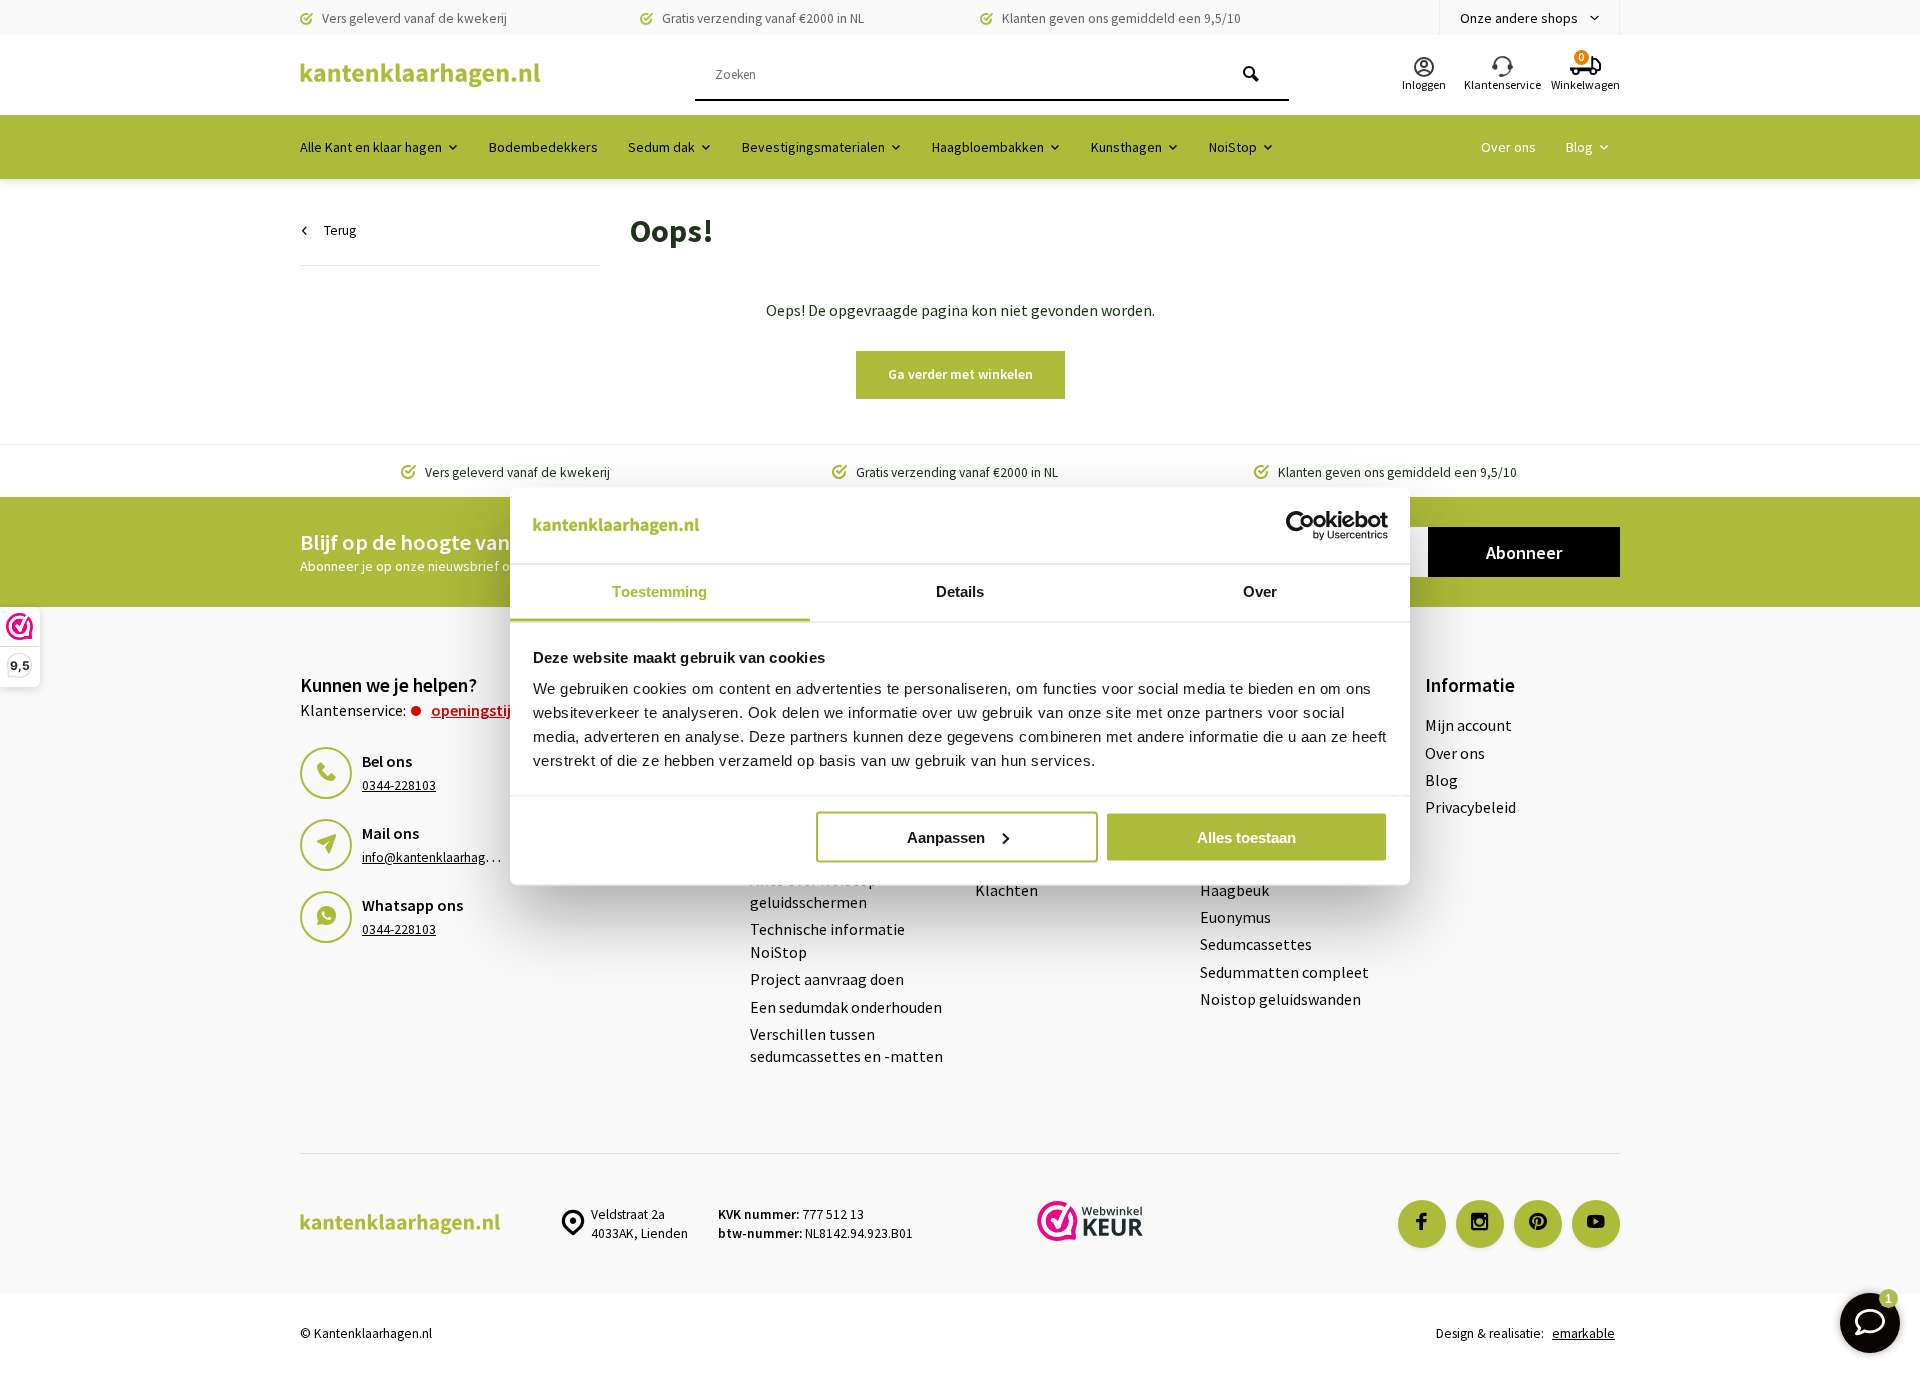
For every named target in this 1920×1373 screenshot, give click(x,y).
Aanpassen (946, 836)
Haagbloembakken (988, 147)
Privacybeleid (1470, 807)
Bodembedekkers (543, 147)
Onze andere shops (1519, 18)
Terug (340, 230)
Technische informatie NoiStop (827, 940)
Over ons (1508, 147)
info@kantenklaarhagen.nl (437, 857)
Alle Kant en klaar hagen (371, 147)
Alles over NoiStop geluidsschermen (813, 891)
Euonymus (1235, 917)
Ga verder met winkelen (960, 374)
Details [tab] (960, 591)
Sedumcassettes (1256, 944)
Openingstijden (484, 710)
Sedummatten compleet (1284, 972)
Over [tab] (1260, 591)
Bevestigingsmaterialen (813, 147)
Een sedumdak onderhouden (846, 1007)
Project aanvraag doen (827, 979)
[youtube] (1596, 1224)
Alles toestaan (1246, 836)
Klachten (1006, 890)
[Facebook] (1422, 1224)
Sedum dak (661, 147)
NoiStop (1233, 147)
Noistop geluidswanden (1280, 999)
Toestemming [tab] (659, 591)
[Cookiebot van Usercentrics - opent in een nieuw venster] (1300, 526)
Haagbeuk (1234, 890)
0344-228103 (399, 785)
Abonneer (1524, 552)
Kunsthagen (1126, 147)
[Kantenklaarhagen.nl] (420, 75)
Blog (1579, 147)
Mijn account (1468, 725)
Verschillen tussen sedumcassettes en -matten (846, 1045)
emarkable (1583, 1333)
